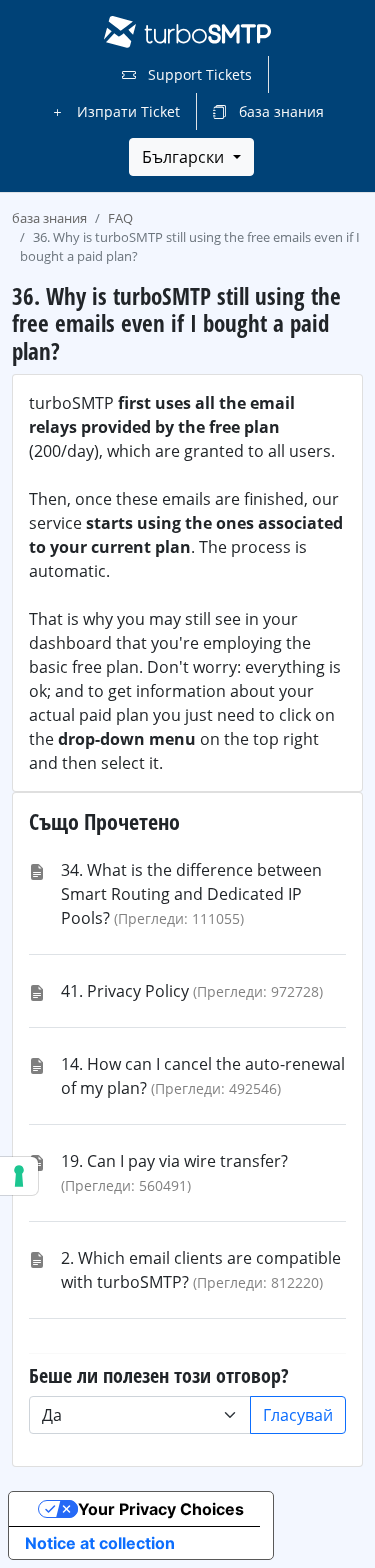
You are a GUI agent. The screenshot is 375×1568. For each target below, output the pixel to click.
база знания (279, 111)
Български (185, 157)
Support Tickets (198, 74)
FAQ (120, 218)
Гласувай (298, 1415)
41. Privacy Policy (125, 991)
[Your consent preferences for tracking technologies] (19, 1176)
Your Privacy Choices (161, 1509)
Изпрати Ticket (126, 111)
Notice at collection (100, 1543)
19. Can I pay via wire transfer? (174, 1161)
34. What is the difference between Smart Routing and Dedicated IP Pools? (191, 894)
